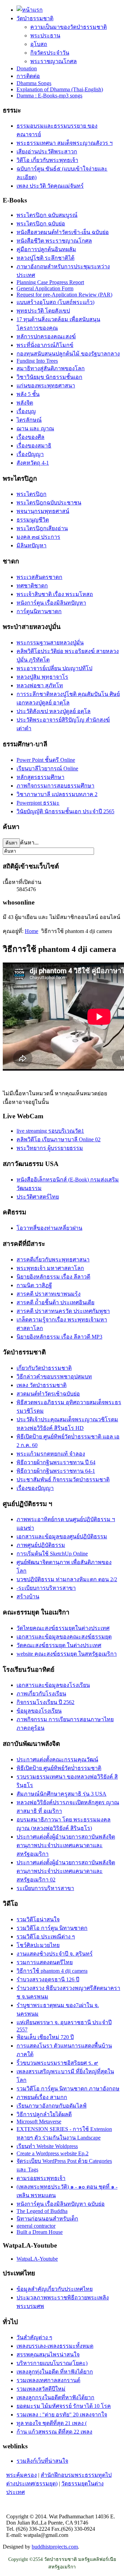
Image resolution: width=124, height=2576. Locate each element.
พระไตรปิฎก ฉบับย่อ (41, 224)
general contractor (36, 2226)
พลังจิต (25, 403)
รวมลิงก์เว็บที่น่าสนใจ (42, 2461)
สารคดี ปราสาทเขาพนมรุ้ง (49, 1294)
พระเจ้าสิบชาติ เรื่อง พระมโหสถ (55, 594)
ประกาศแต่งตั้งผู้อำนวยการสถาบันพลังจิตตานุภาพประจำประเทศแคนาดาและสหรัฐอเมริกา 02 (66, 1871)
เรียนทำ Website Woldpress (47, 2146)
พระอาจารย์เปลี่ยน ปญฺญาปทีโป (54, 668)
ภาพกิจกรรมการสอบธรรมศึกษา (55, 786)
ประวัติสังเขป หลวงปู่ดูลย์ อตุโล (54, 711)
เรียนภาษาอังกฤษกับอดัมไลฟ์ (51, 2106)
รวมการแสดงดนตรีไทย (45, 1962)
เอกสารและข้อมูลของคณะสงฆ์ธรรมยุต (64, 1637)
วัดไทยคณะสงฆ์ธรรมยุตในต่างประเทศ (63, 1628)
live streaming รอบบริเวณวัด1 (50, 1131)
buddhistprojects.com (55, 2547)
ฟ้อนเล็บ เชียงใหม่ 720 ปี (45, 2037)
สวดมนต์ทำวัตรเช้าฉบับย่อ (48, 1394)
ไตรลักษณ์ (29, 420)
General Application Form (45, 288)
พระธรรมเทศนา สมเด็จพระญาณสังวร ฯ (65, 143)
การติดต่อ (28, 76)
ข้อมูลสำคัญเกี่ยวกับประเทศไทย (55, 2289)
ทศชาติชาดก (32, 586)
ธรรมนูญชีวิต (33, 520)
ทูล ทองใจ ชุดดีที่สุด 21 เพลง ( (52, 2423)
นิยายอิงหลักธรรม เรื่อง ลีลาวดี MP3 (59, 1337)
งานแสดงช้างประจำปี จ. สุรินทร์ (55, 1954)
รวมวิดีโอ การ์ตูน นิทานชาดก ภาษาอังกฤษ (68, 2089)
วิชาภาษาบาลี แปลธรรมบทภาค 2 (57, 794)
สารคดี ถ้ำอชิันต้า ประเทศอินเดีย (55, 1302)
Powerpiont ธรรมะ (38, 803)
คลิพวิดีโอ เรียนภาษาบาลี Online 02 (59, 1139)
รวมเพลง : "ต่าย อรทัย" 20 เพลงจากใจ (62, 2415)
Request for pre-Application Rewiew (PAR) (64, 295)
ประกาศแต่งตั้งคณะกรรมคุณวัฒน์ (57, 1759)
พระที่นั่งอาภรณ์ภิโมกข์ (45, 345)
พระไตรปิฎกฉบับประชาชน (49, 503)
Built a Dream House (40, 2232)
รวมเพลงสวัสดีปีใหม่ (41, 2389)
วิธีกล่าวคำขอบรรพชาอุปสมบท (54, 1377)
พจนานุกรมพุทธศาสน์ (43, 511)
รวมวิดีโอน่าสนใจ (38, 1919)
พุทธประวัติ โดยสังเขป (43, 311)
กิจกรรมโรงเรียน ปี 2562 (45, 1702)
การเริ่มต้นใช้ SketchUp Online (52, 1554)
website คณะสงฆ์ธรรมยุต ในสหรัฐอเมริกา (67, 1654)
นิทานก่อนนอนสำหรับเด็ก (47, 2219)
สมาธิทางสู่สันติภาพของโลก (51, 368)
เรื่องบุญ (26, 411)
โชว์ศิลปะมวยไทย (38, 1945)
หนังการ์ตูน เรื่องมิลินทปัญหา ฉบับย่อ (61, 2204)
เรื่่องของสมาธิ (34, 446)
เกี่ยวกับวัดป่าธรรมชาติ (44, 1368)
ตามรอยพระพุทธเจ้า (41, 2178)
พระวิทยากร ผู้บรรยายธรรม (50, 1148)
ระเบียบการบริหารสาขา (45, 1888)
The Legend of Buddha (42, 2211)
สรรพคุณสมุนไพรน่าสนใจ (48, 2354)
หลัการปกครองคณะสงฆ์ (46, 336)
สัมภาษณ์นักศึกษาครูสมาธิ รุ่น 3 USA (61, 1794)
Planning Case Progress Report (50, 282)
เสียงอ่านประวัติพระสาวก (47, 151)
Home (32, 931)
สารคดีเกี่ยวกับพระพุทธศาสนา (53, 1260)
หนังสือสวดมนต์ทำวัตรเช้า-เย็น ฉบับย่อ (63, 232)
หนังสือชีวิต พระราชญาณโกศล (54, 241)
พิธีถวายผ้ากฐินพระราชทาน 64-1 (56, 1471)
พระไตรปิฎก (32, 494)
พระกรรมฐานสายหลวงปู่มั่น (50, 643)
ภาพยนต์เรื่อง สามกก (42, 2097)
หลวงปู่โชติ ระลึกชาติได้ (45, 258)
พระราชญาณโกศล (54, 61)
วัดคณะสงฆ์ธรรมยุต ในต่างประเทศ (59, 1645)
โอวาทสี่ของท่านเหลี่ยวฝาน (49, 1228)
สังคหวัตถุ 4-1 (33, 463)
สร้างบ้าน (28, 1596)
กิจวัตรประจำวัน (50, 53)
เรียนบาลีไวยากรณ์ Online (47, 768)
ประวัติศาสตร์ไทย (38, 1197)
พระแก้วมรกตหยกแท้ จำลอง (51, 1454)
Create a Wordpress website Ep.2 (53, 2153)
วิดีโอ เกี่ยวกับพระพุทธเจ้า (47, 160)
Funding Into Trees (37, 361)
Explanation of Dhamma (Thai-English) (60, 89)
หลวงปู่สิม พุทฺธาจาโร (42, 677)
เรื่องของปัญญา (35, 1488)
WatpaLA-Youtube (37, 2259)
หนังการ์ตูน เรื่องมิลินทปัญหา (51, 603)
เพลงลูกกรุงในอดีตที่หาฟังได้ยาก (55, 2397)
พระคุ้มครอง (22, 2475)
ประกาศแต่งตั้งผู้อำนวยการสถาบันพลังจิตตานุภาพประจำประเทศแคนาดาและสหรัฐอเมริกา (66, 1845)
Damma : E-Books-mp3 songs (49, 96)
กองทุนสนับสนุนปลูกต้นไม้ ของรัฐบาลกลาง (68, 354)
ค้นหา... (29, 843)
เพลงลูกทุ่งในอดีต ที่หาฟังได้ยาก (55, 2372)
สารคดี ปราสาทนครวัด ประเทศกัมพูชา (63, 1311)
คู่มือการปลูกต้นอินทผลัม (46, 249)
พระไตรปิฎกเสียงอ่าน (42, 528)
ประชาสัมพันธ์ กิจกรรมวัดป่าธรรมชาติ (63, 1479)
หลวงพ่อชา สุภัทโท (40, 685)
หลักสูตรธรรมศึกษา (40, 777)
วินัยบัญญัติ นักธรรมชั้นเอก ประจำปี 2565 (65, 811)
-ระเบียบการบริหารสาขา (46, 1588)
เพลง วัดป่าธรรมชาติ (42, 1385)
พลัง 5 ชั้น (28, 394)
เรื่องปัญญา (30, 454)
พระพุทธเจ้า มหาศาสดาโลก (50, 1268)
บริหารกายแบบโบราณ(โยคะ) (52, 2363)
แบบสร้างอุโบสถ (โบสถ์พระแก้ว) (55, 302)
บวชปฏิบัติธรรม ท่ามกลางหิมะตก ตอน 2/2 (67, 1579)
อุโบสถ (39, 44)
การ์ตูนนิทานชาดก (39, 611)
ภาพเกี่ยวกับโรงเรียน (41, 1694)
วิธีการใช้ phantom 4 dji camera (52, 1971)
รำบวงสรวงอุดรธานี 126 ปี (48, 1979)
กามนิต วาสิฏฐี (34, 1285)
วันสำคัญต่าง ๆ (34, 2337)
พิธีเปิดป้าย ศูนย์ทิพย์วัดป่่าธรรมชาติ (59, 1768)
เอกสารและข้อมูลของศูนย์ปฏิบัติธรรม (62, 1536)
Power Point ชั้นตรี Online (46, 760)
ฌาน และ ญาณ (35, 428)
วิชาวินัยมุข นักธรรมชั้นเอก (49, 377)
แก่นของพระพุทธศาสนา (46, 386)
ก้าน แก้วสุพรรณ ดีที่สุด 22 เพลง (54, 2432)
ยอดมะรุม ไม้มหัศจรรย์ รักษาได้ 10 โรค (64, 2406)
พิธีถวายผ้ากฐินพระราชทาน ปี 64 (56, 1462)
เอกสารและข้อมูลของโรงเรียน (53, 1685)
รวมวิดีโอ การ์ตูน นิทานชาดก (52, 1928)
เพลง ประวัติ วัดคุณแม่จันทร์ (50, 186)
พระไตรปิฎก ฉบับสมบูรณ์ (47, 215)
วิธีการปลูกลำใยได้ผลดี (44, 2114)
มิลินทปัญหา (32, 545)
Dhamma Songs (34, 83)
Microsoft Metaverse (39, 2122)
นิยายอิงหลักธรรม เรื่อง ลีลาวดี (53, 1277)
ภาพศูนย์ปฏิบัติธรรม (41, 1545)
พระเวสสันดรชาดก (39, 577)
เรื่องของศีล (30, 437)
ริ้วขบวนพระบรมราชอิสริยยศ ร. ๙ (57, 2063)
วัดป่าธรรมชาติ (35, 18)
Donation (27, 68)
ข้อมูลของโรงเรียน (39, 1711)
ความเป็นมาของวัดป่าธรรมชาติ (69, 27)
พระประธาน (45, 36)
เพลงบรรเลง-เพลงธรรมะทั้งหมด (55, 2346)
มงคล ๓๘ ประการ (38, 537)
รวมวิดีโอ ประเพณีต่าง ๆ (46, 1937)
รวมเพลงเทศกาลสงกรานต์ (48, 2380)
